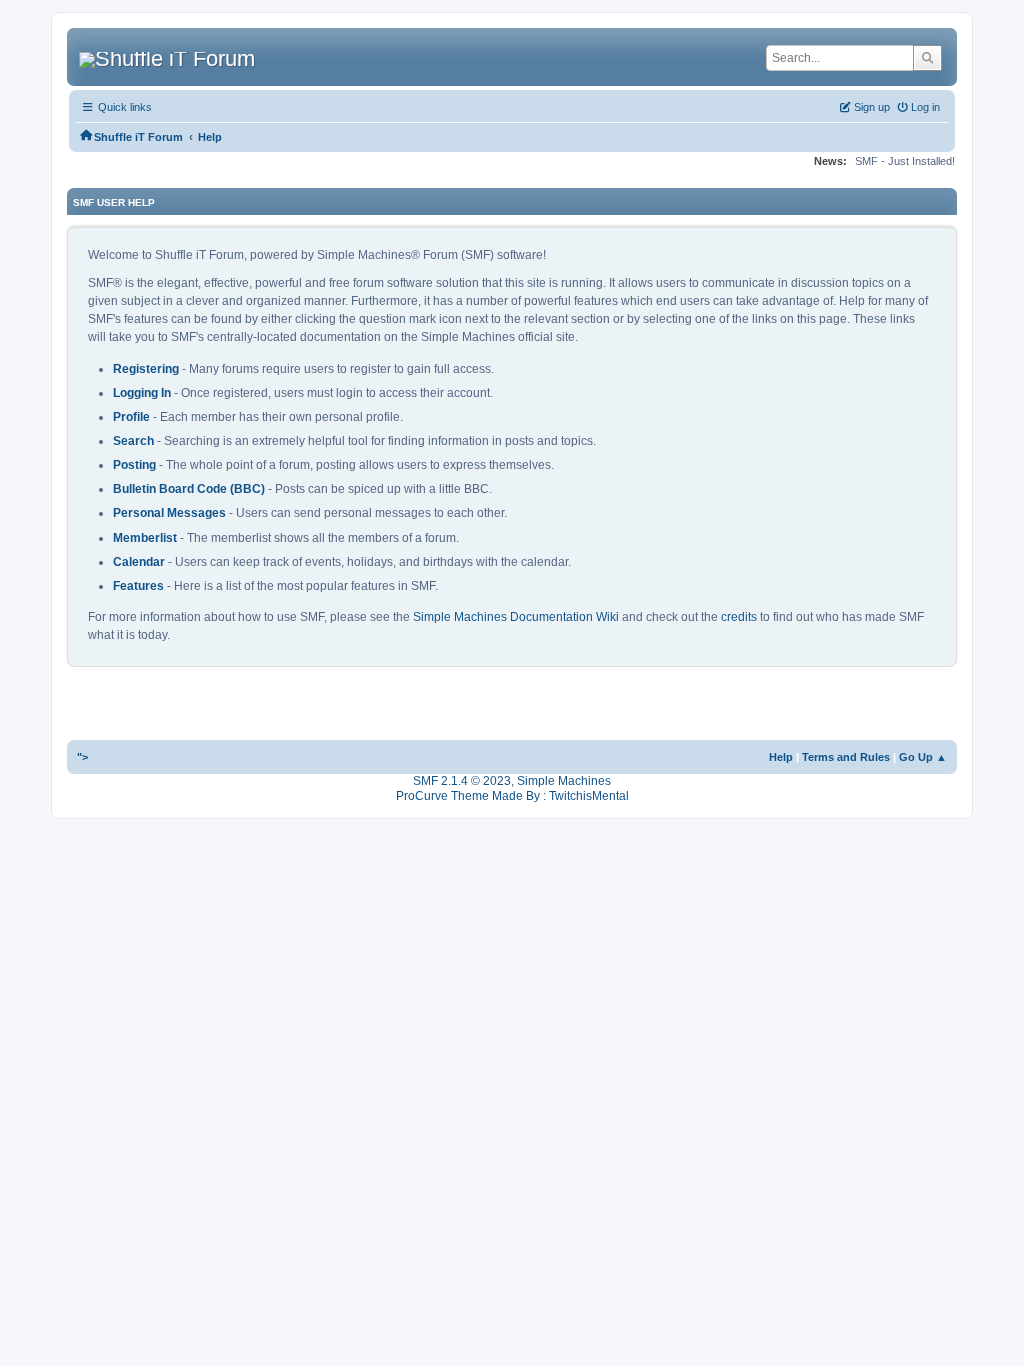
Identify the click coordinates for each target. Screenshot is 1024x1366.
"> (82, 757)
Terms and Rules (846, 757)
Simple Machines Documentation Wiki (516, 617)
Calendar (139, 562)
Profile (131, 417)
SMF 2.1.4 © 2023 (462, 781)
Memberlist (145, 538)
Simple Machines (564, 781)
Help (781, 757)
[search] (927, 58)
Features (138, 586)
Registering (146, 369)
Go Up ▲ (923, 757)
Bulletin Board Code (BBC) (189, 489)
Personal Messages (169, 513)
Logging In (142, 393)
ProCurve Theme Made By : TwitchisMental (512, 796)
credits (739, 617)
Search (133, 441)
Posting (134, 465)
